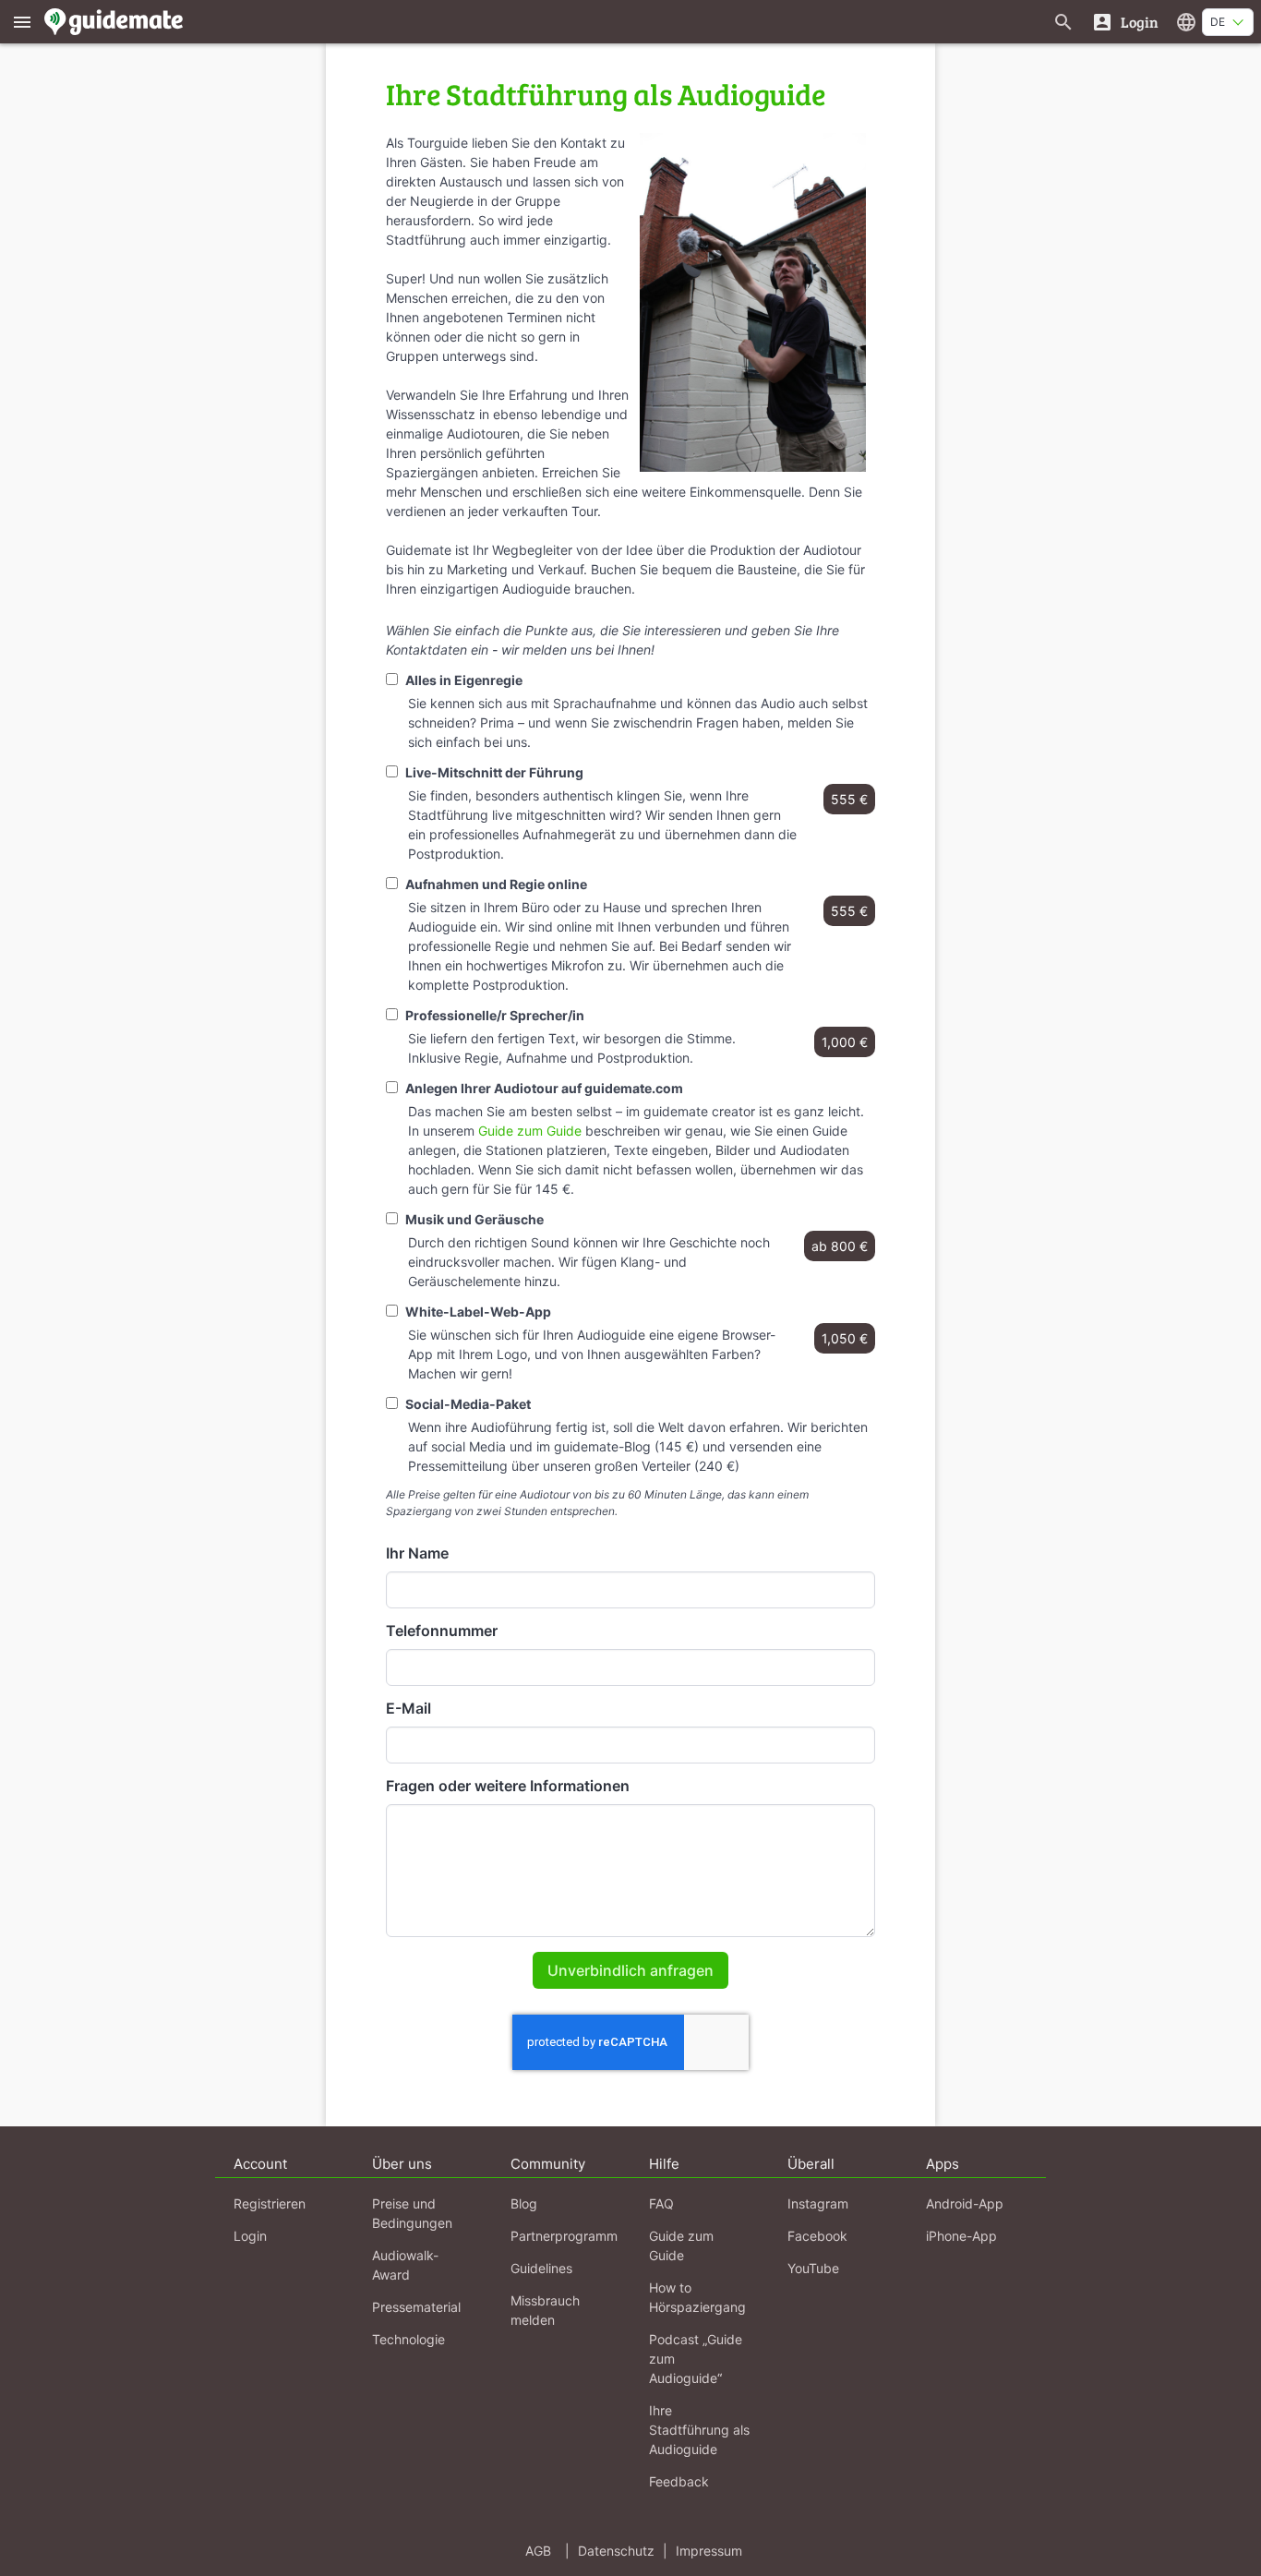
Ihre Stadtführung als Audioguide (699, 2430)
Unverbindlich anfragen (630, 1970)
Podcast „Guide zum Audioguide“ (696, 2359)
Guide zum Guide (530, 1131)
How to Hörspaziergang (697, 2297)
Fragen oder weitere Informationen (508, 1786)
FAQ (661, 2203)
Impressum (709, 2551)
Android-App (965, 2203)
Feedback (679, 2481)
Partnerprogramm (564, 2236)
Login (250, 2236)
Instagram (818, 2203)
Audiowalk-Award (405, 2265)
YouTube (813, 2268)
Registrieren (270, 2203)
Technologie (408, 2339)
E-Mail (408, 1708)
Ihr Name (417, 1553)
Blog (524, 2203)
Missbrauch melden (545, 2310)
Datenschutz (616, 2551)
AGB (538, 2551)
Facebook (817, 2236)
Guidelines (541, 2268)
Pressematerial (416, 2307)
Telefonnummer (442, 1631)
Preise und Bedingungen (412, 2213)
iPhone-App (961, 2236)
